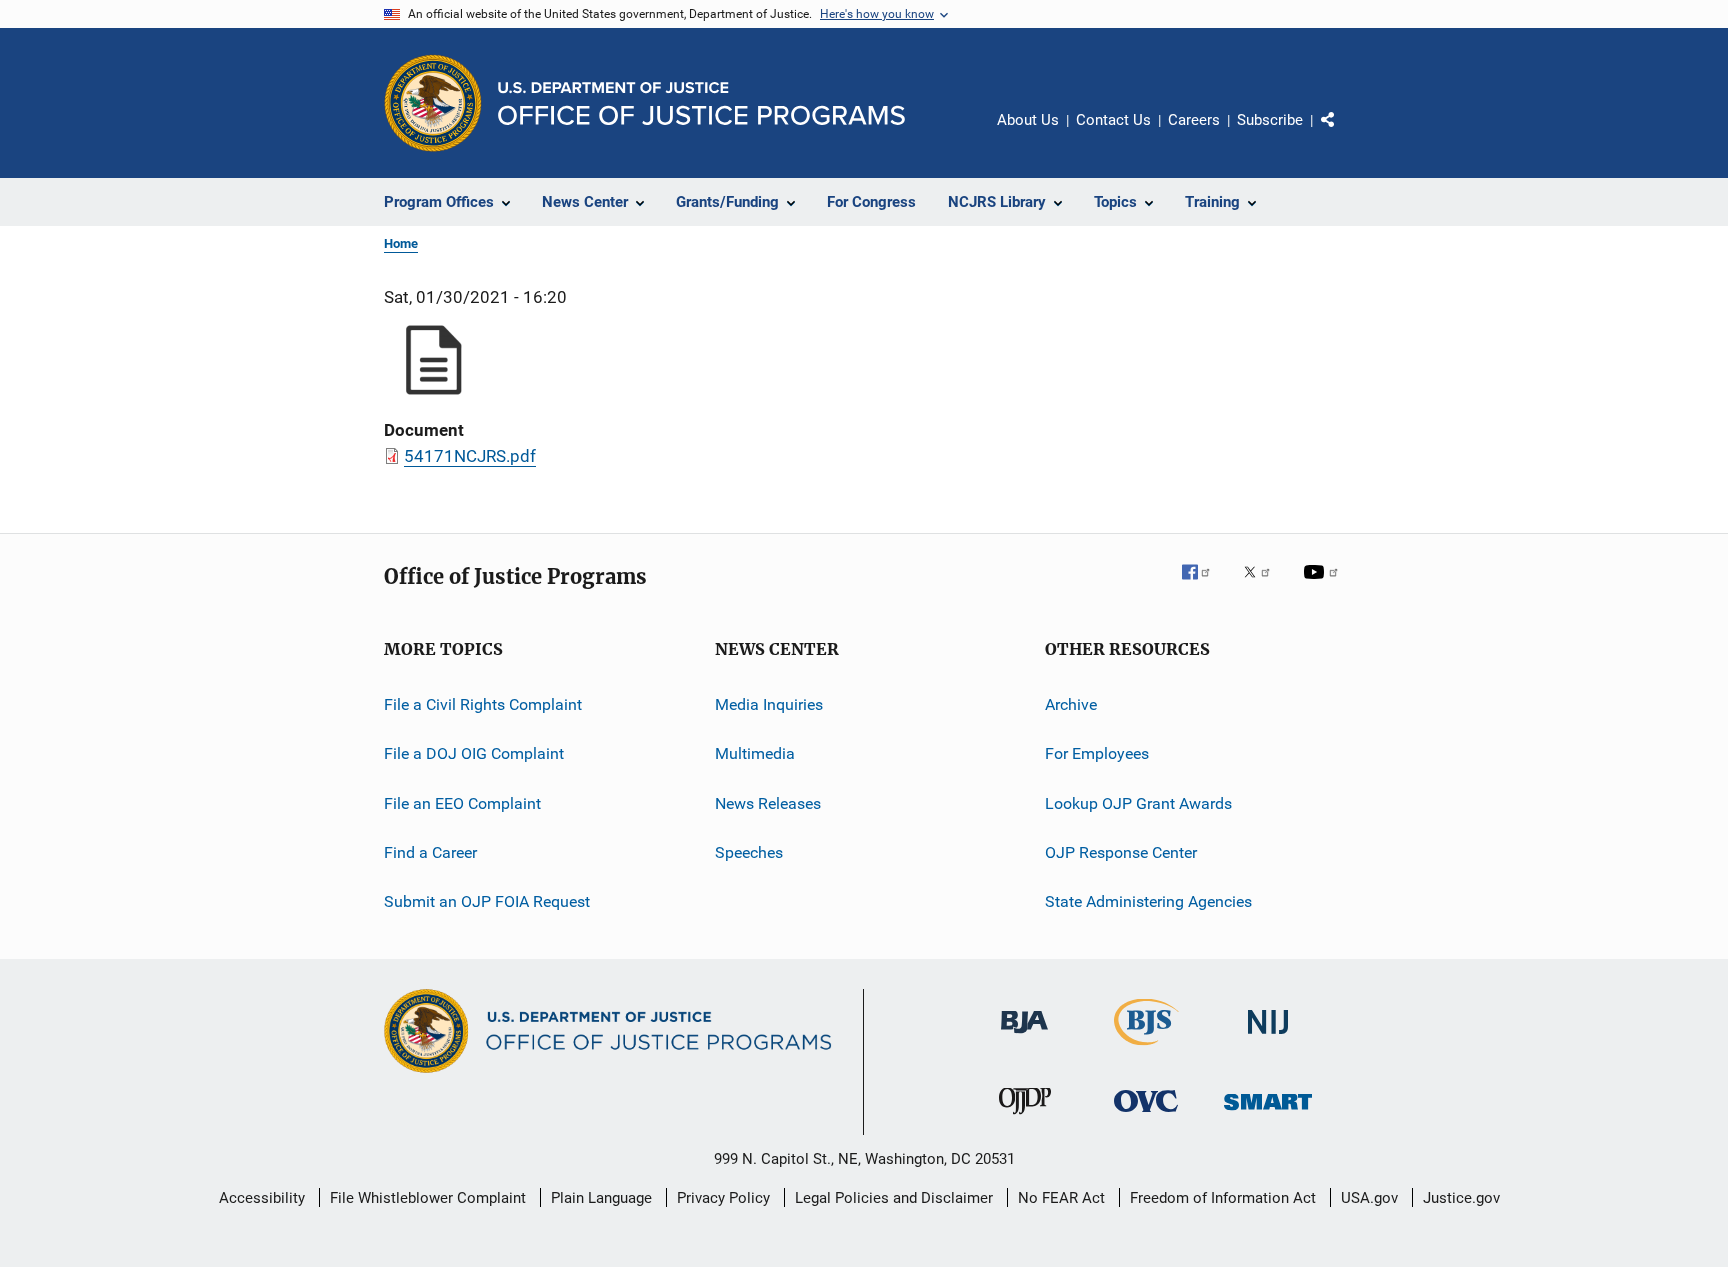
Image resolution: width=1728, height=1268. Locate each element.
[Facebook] (1204, 586)
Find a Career (430, 852)
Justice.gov (1461, 1198)
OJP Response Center (1121, 852)
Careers (1194, 120)
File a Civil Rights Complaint (483, 704)
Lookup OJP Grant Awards (1138, 803)
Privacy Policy (723, 1198)
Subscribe (1270, 120)
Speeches (749, 852)
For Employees (1097, 753)
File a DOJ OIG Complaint (474, 753)
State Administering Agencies (1148, 901)
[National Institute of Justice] (1268, 1037)
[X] (1264, 586)
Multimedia (755, 753)
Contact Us (1113, 120)
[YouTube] (1324, 586)
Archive (1071, 704)
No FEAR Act (1061, 1198)
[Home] (701, 103)
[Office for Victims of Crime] (1146, 1115)
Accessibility (262, 1198)
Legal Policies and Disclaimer (894, 1198)
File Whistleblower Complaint (428, 1198)
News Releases (768, 803)
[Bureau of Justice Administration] (1024, 1037)
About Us (1028, 120)
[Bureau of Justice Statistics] (1146, 1049)
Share (1344, 134)
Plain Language (601, 1198)
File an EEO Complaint (462, 803)
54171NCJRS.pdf (470, 456)
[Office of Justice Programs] (433, 103)
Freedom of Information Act (1223, 1198)
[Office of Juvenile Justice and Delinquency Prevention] (1025, 1118)
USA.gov (1369, 1198)
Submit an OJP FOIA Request (487, 901)
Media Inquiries (769, 704)
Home (401, 243)
